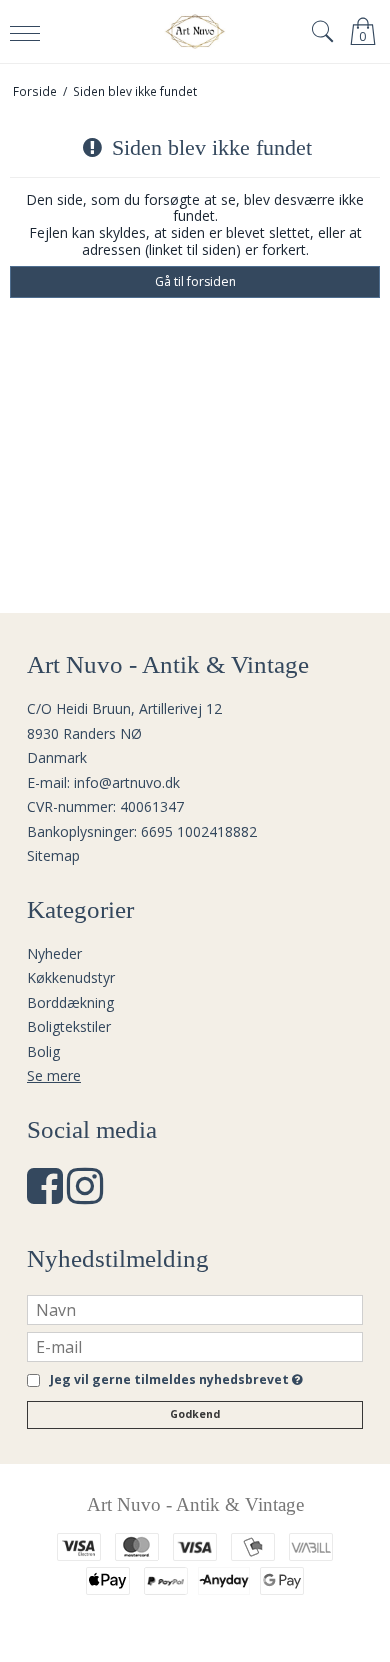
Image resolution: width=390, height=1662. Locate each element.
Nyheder (54, 953)
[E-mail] (195, 1344)
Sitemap (53, 855)
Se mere (54, 1075)
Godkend (195, 1414)
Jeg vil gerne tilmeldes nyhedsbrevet (173, 1381)
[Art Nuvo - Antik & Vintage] (195, 31)
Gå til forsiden (195, 281)
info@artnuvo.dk (127, 782)
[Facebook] (45, 1195)
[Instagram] (85, 1195)
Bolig (43, 1051)
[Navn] (195, 1307)
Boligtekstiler (69, 1026)
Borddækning (70, 1002)
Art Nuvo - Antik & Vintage (195, 1504)
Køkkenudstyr (71, 977)
